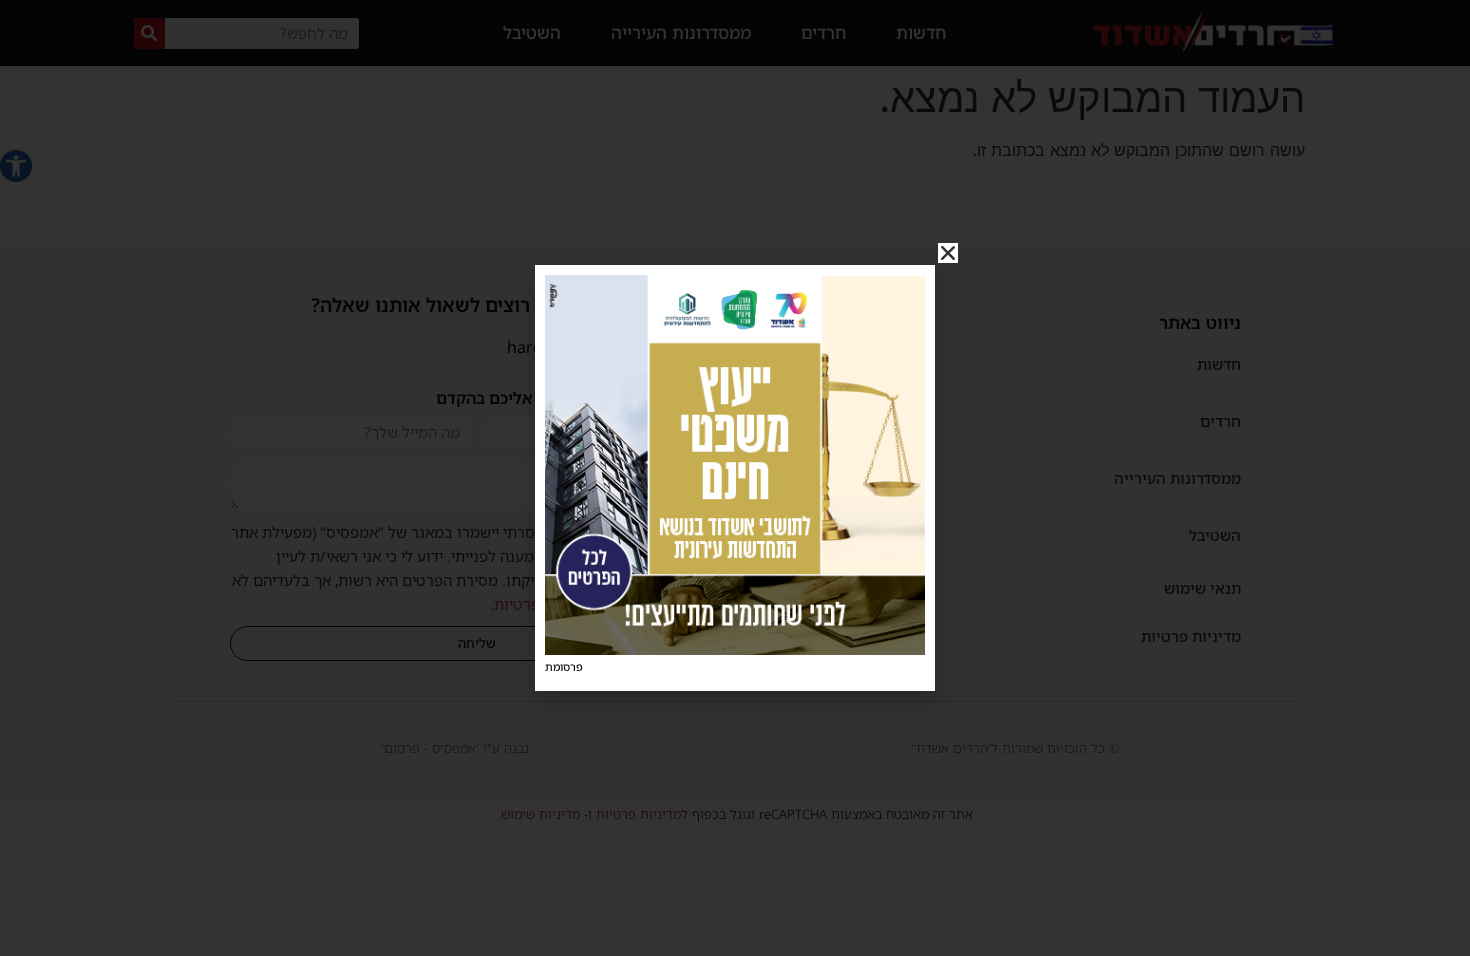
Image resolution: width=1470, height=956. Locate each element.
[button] (948, 253)
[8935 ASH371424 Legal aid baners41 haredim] (735, 649)
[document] (735, 478)
